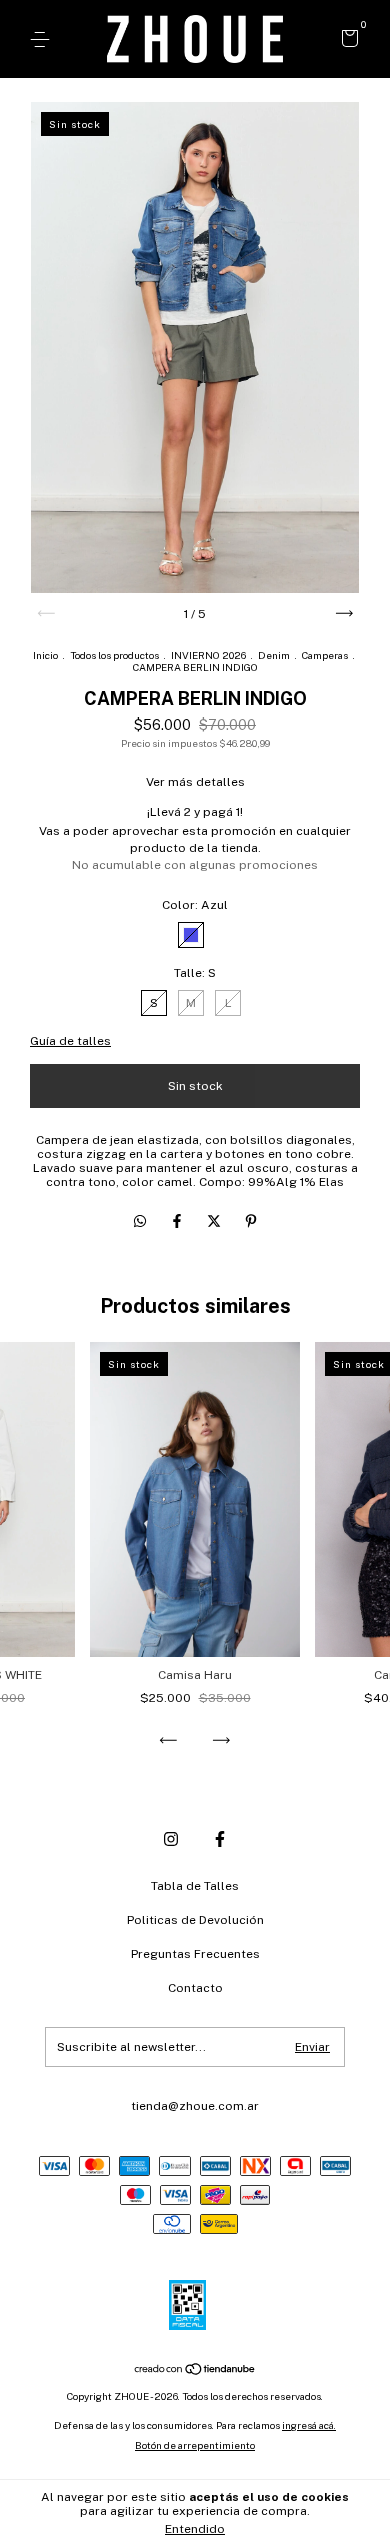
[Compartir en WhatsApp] (140, 1221)
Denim (274, 655)
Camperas (325, 655)
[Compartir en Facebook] (178, 1221)
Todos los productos (114, 655)
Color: (195, 905)
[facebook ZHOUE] (220, 1839)
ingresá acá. (309, 2425)
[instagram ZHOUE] (171, 1839)
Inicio (45, 655)
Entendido (195, 2529)
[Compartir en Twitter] (215, 1221)
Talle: (195, 973)
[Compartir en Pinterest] (251, 1221)
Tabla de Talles (195, 1886)
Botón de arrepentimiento (195, 2445)
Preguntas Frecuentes (195, 1954)
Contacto (195, 1988)
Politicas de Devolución (195, 1920)
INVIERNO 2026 (208, 655)
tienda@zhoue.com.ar (195, 2106)
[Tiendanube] (195, 2371)
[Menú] (43, 40)
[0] (346, 41)
